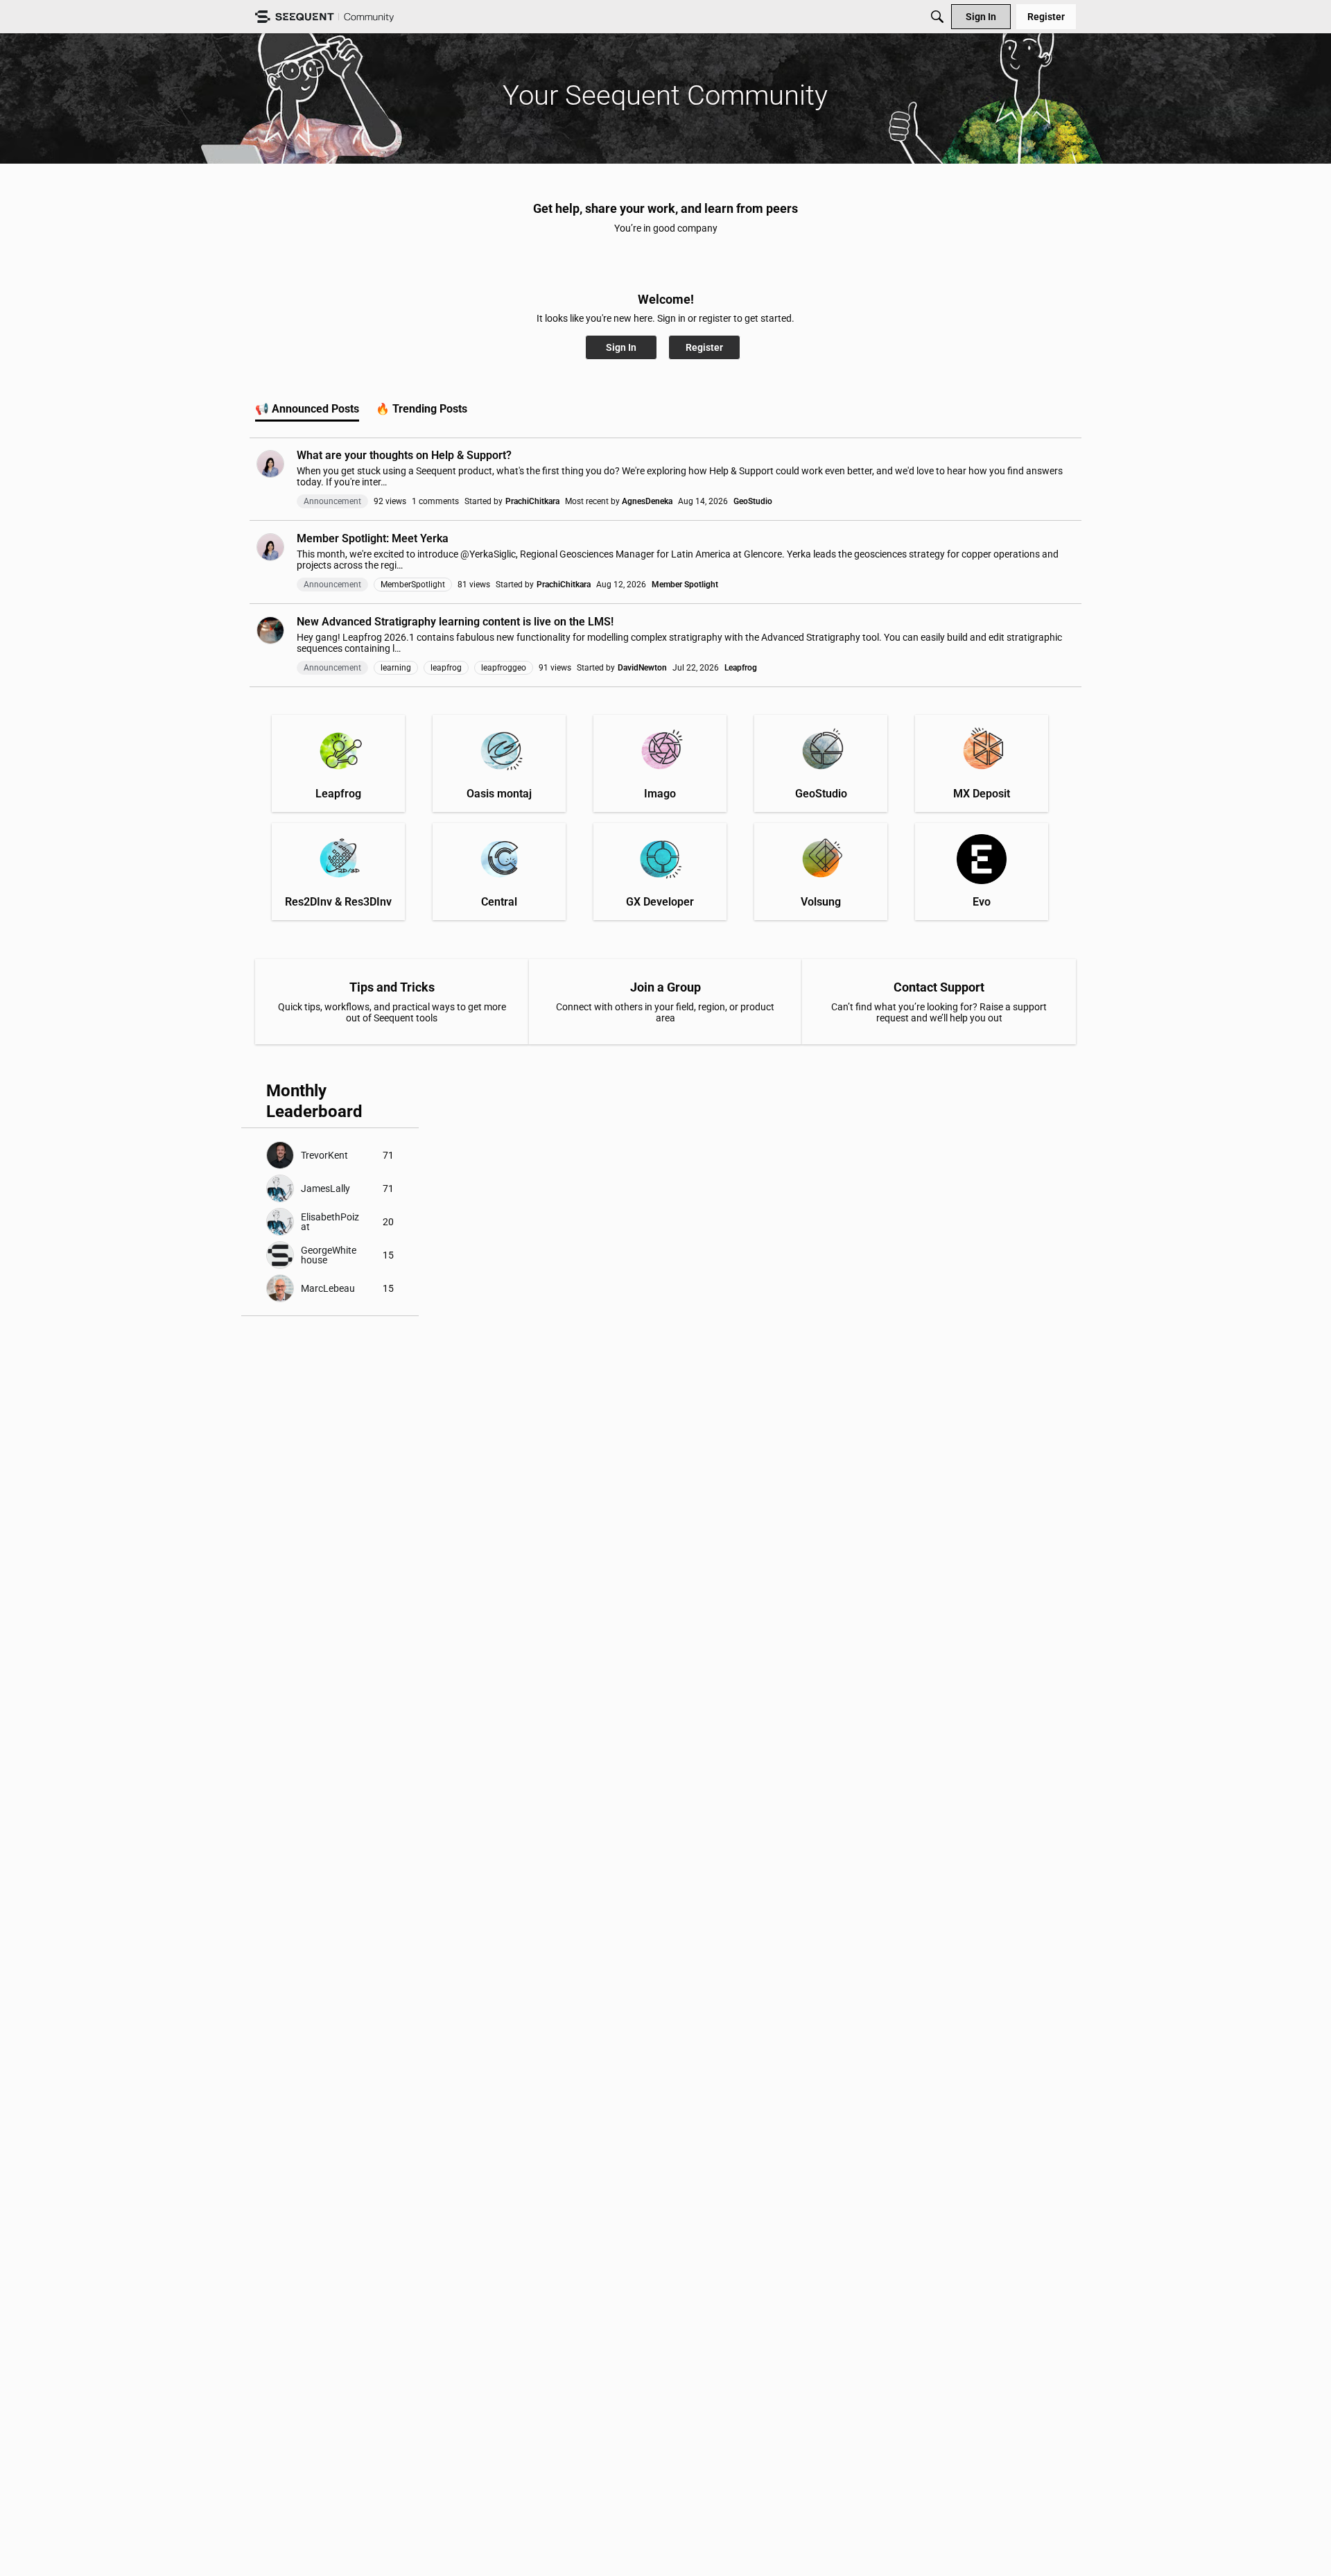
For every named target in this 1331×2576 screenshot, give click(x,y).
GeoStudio (753, 501)
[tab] (307, 409)
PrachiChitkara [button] (532, 501)
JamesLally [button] (325, 1188)
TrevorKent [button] (324, 1155)
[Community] (324, 17)
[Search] (937, 17)
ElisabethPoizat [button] (330, 1222)
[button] (270, 464)
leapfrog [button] (446, 668)
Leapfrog (741, 668)
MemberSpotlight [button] (413, 585)
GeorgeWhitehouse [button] (329, 1255)
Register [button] (704, 347)
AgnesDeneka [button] (647, 501)
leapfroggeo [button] (504, 668)
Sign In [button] (621, 347)
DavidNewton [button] (642, 668)
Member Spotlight (685, 585)
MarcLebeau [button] (328, 1288)
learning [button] (396, 668)
